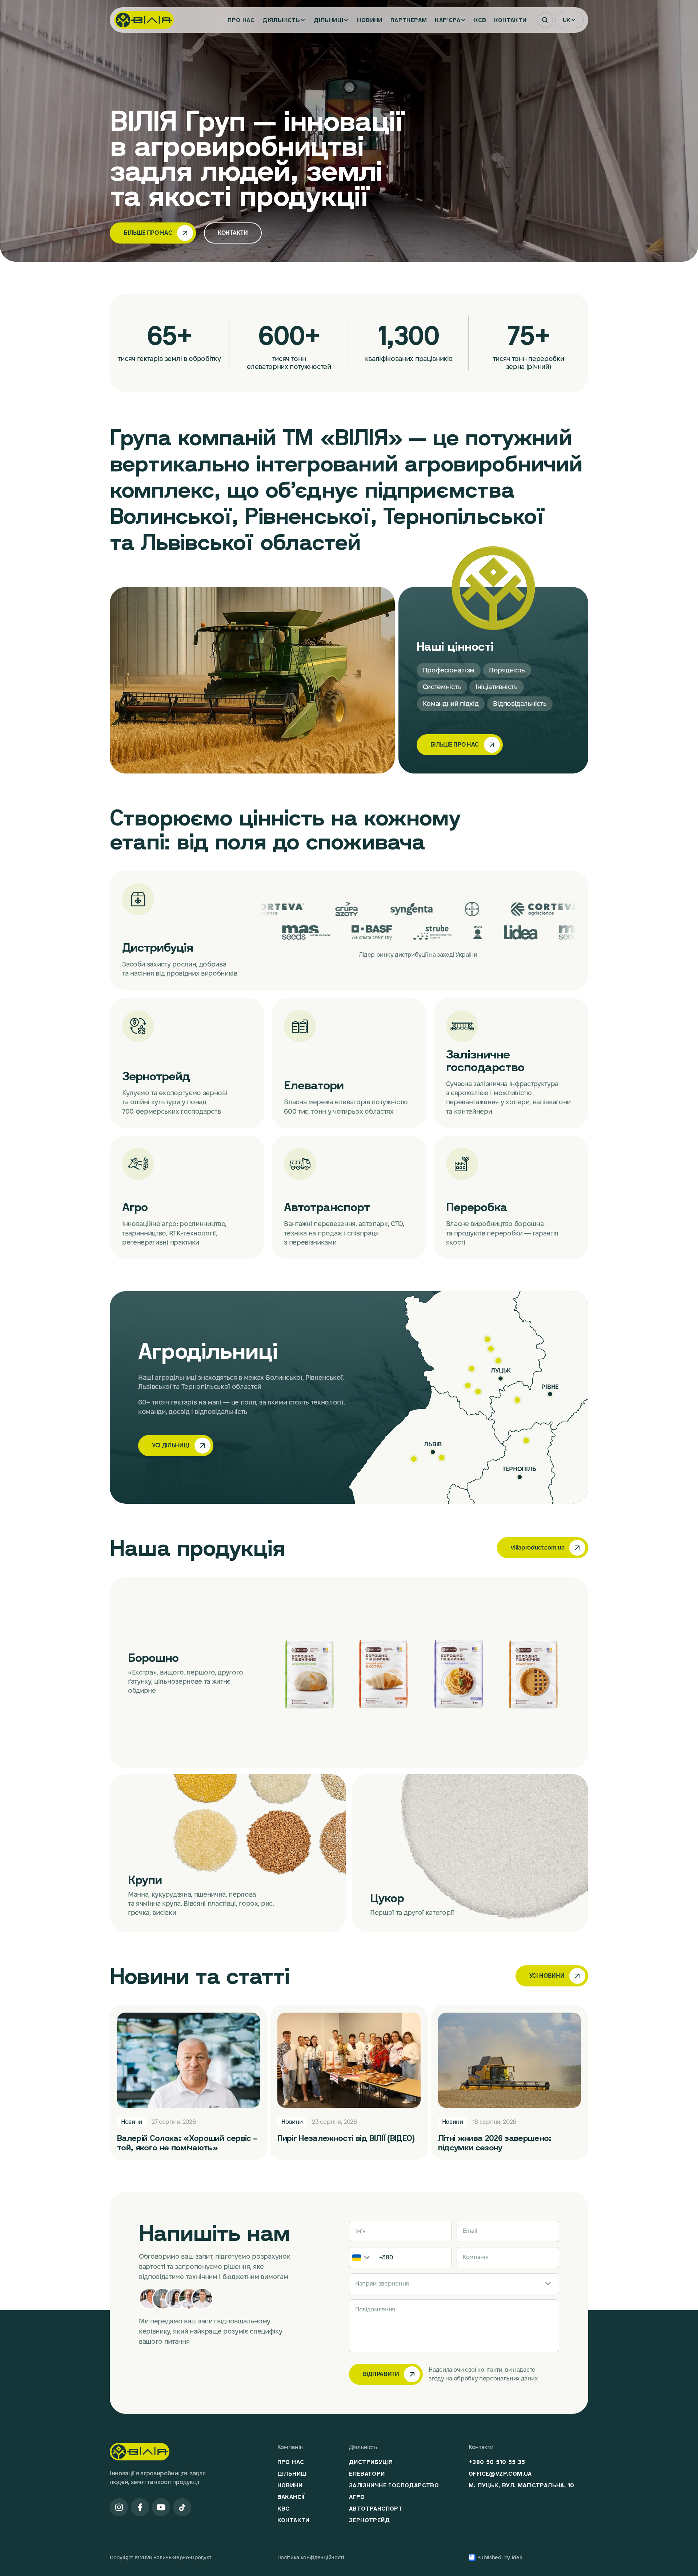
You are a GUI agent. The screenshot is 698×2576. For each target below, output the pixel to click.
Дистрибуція (158, 947)
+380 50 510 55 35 (497, 2462)
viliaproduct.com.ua (537, 1548)
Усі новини (547, 1976)
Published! (490, 2557)
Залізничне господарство (485, 1060)
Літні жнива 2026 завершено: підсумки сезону (495, 2143)
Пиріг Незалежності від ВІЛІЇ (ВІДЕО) (346, 2138)
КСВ (480, 20)
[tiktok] (182, 2507)
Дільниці (292, 2473)
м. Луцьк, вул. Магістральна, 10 (521, 2485)
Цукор (387, 1898)
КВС (284, 2508)
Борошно (153, 1657)
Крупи (145, 1880)
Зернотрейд (156, 1076)
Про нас (241, 20)
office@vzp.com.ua (500, 2473)
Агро (135, 1207)
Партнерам (409, 20)
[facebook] (140, 2507)
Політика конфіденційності (311, 2557)
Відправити (381, 2374)
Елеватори (314, 1085)
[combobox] (361, 2258)
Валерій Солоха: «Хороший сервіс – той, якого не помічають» (187, 2143)
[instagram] (119, 2507)
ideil (518, 2557)
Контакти (510, 20)
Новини (370, 20)
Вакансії (291, 2497)
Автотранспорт (327, 1207)
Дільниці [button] (328, 20)
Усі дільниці (171, 1445)
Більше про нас (148, 233)
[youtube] (161, 2507)
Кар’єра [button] (448, 20)
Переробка (477, 1207)
